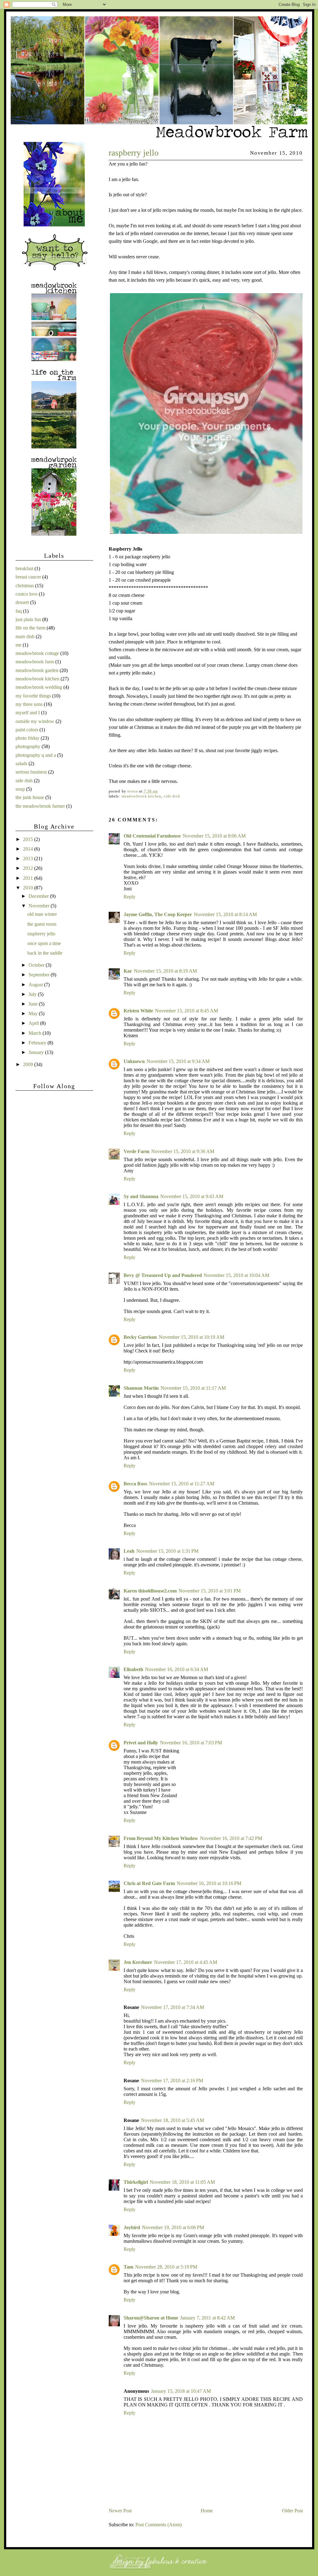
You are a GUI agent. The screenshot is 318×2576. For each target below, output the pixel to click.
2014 (29, 849)
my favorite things (33, 696)
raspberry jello (41, 934)
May (34, 1013)
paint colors (27, 730)
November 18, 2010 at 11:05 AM (182, 2182)
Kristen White (138, 1011)
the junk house (30, 797)
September (40, 975)
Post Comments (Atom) (159, 2525)
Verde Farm (136, 1151)
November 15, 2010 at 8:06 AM (214, 836)
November (40, 906)
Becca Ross (135, 1484)
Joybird (132, 2227)
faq (19, 611)
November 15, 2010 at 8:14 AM (225, 914)
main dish (25, 636)
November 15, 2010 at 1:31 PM (167, 1551)
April (34, 1023)
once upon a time (44, 943)
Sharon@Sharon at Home (151, 2318)
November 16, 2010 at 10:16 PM (209, 1883)
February (38, 1043)
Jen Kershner (138, 1962)
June (34, 1004)
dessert (22, 602)
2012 (29, 868)
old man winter (42, 914)
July (33, 994)
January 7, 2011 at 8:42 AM (207, 2318)
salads (21, 763)
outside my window (35, 721)
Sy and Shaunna (141, 1196)
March (36, 1033)
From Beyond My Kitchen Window (161, 1838)
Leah (129, 1551)
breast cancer (28, 577)
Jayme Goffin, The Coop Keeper (158, 914)
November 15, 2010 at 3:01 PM (210, 1591)
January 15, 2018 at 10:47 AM (181, 2391)
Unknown (134, 1061)
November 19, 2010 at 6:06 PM (173, 2227)
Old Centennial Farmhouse (152, 836)
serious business (31, 772)
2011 (29, 878)
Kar (128, 971)
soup (20, 789)
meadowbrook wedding (39, 687)
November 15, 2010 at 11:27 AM (182, 1484)
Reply (129, 897)
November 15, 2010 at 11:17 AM (193, 1388)
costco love (27, 594)
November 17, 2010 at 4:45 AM (186, 1962)
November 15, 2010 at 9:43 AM (192, 1196)
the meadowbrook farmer (40, 806)
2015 (29, 839)
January (37, 1052)
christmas (25, 586)
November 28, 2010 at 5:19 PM (166, 2267)
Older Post (292, 2511)
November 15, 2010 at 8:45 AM (186, 1011)
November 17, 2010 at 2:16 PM (172, 2081)
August (36, 985)
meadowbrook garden (37, 670)
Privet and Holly (141, 1743)
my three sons (29, 704)
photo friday (27, 738)
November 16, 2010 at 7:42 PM (231, 1838)
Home (207, 2511)
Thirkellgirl (136, 2182)
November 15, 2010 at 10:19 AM (191, 1337)
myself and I (28, 713)
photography (28, 746)
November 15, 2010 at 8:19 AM (165, 971)
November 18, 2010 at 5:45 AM (173, 2120)
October (37, 965)
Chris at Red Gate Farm (149, 1883)
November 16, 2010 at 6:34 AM (177, 1669)
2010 (29, 888)
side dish (172, 796)
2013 (29, 859)
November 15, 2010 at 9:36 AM (183, 1151)
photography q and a (36, 755)
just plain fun (28, 619)
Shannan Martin (141, 1388)
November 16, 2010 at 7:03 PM (191, 1743)
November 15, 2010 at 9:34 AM (178, 1061)
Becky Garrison (140, 1337)
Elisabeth (133, 1669)
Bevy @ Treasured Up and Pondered (163, 1275)
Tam (128, 2267)
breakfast (24, 568)
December (39, 896)
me (18, 645)
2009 (29, 1064)
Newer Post (120, 2511)
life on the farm (30, 628)
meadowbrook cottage (37, 653)
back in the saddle (45, 953)
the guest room (42, 924)
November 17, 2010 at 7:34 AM (173, 2007)
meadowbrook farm (35, 662)
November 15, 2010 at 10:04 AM (236, 1275)
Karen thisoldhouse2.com (150, 1591)
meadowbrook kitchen (141, 796)
